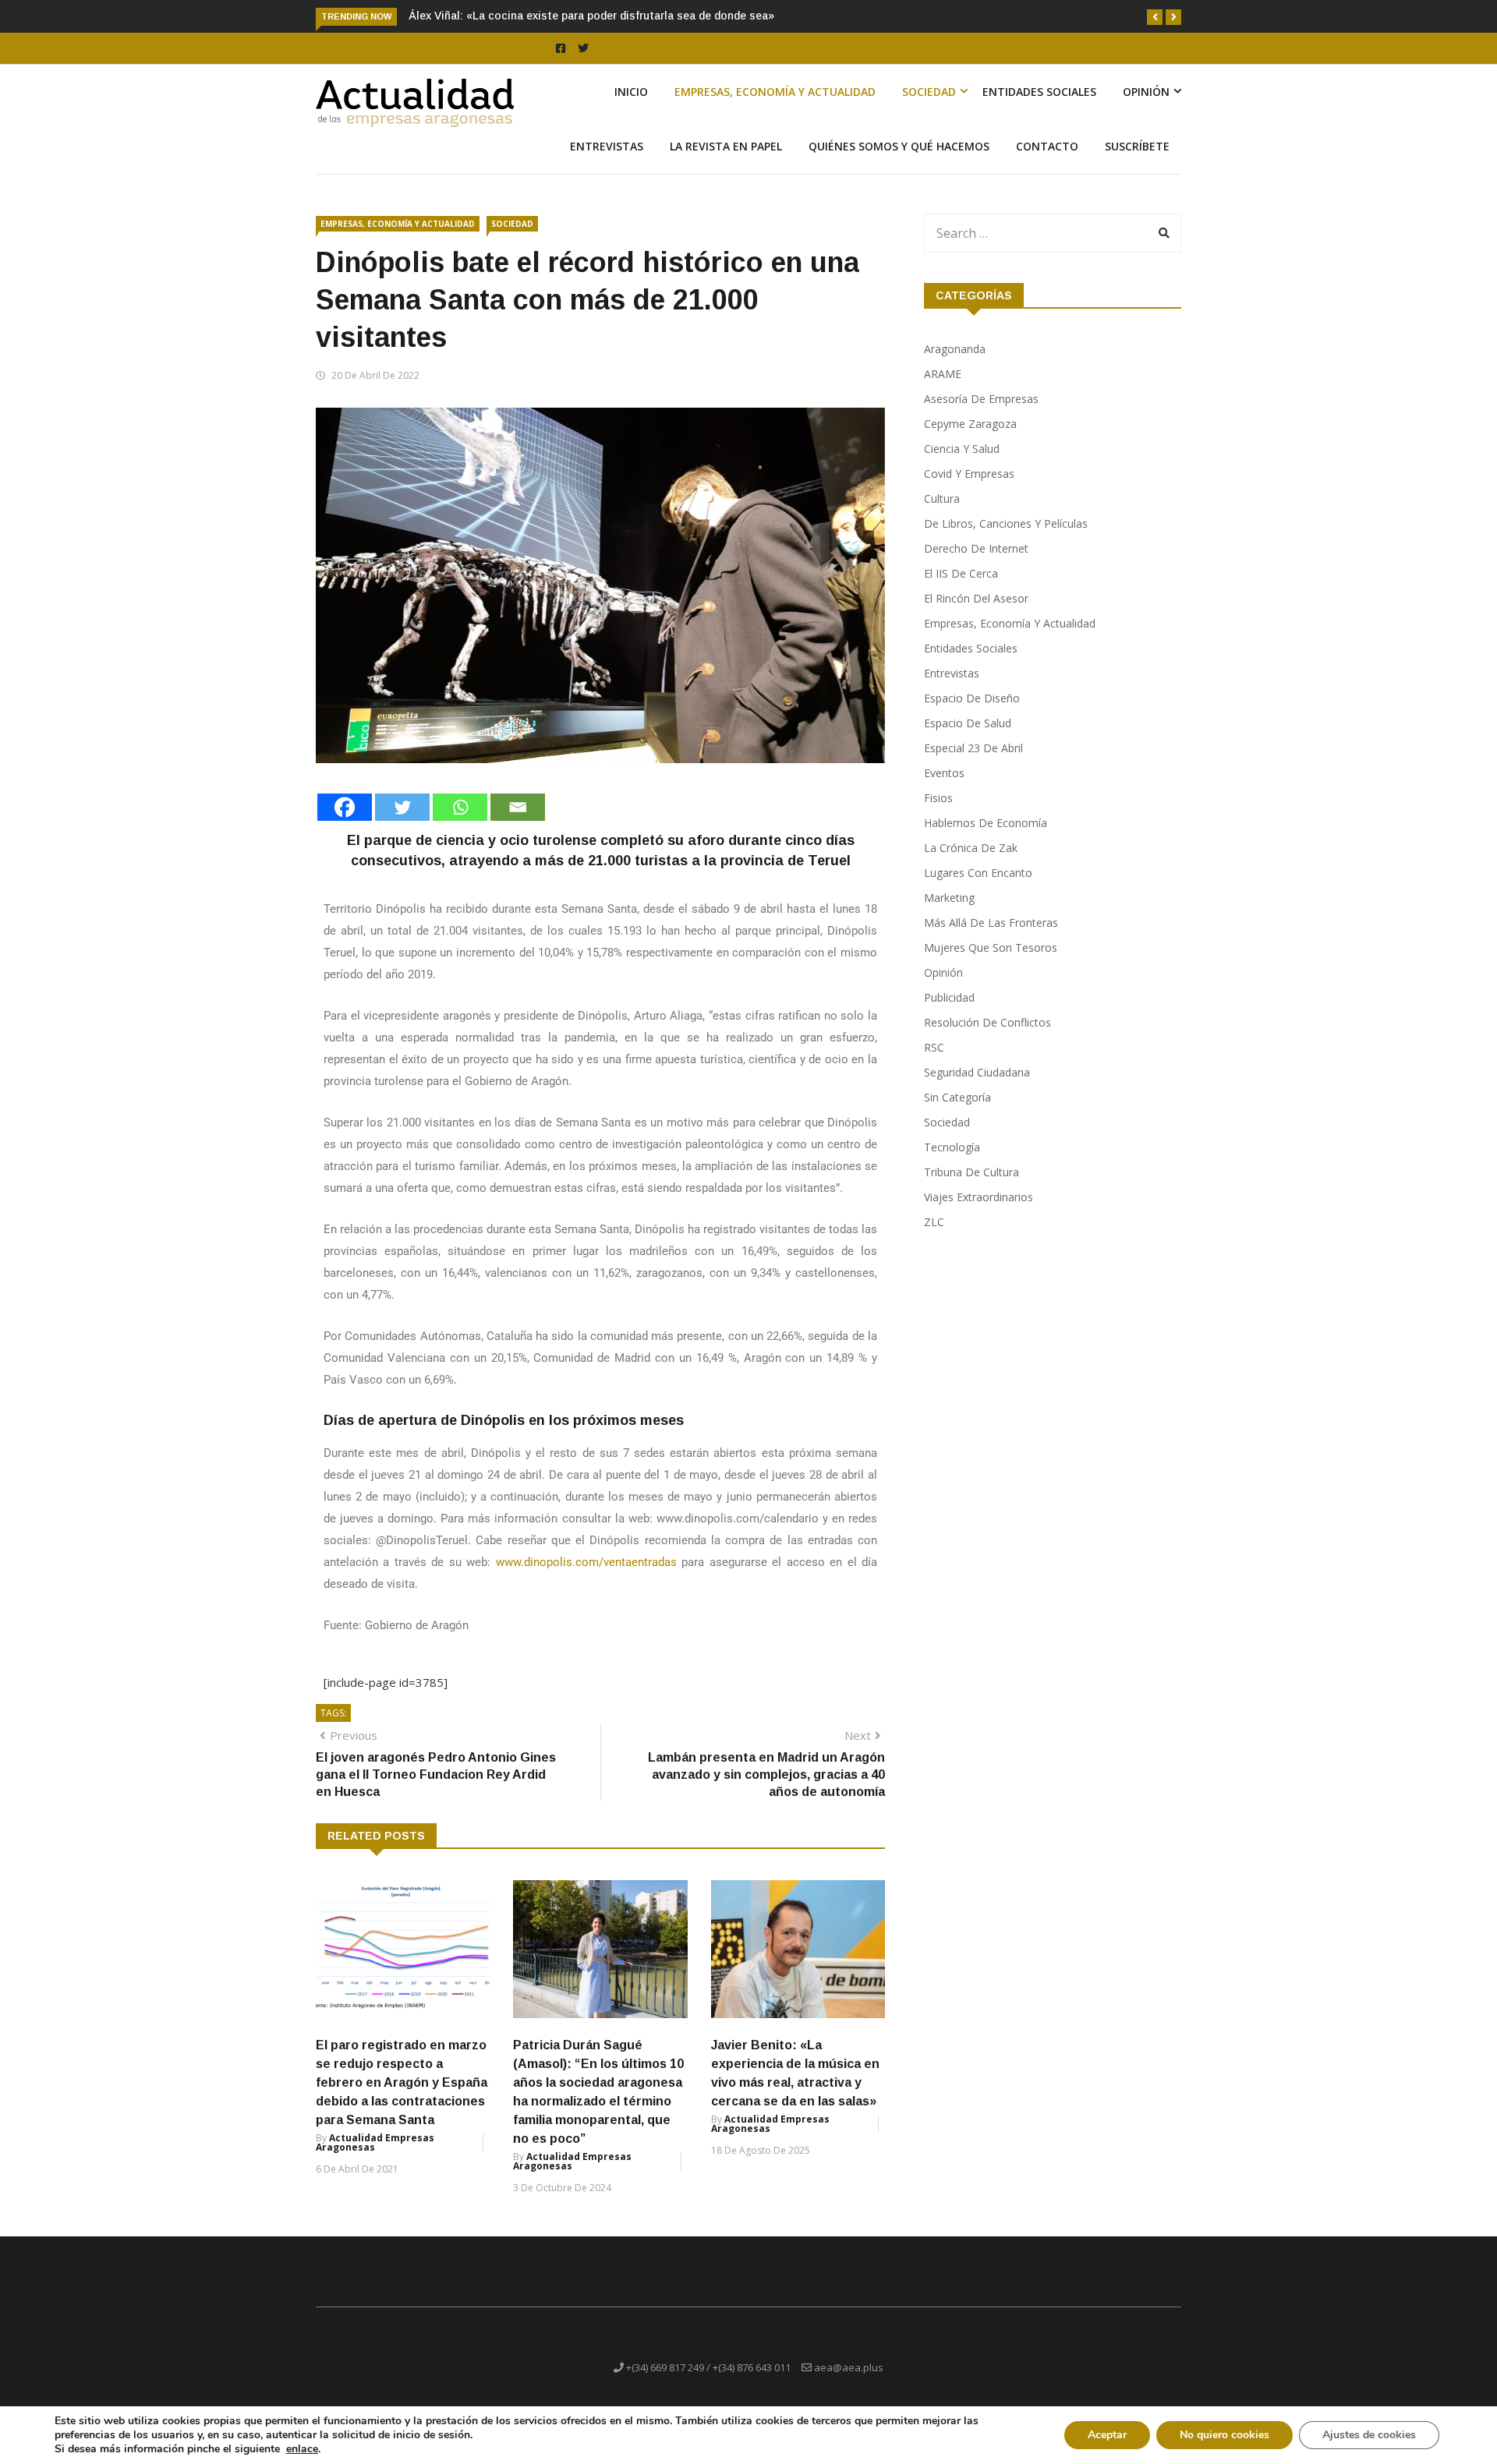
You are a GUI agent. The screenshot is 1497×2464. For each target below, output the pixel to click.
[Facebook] (345, 807)
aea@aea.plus (849, 2367)
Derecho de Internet (976, 548)
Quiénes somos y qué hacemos (899, 146)
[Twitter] (402, 807)
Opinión (1146, 92)
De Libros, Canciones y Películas (1006, 523)
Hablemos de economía (986, 823)
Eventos (944, 773)
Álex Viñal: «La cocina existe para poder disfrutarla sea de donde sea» (591, 16)
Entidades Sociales (1039, 92)
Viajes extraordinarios (979, 1197)
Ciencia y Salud (962, 449)
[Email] (518, 807)
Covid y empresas (969, 474)
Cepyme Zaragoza (970, 424)
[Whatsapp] (460, 807)
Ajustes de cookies (1369, 2435)
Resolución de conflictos (987, 1022)
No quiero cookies (1224, 2435)
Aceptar (1107, 2435)
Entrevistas (607, 146)
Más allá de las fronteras (991, 923)
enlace (302, 2449)
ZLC (934, 1222)
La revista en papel (726, 146)
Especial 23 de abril (973, 748)
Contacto (1047, 146)
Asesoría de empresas (981, 399)
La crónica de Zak (971, 848)
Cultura (942, 498)
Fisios (938, 798)
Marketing (949, 898)
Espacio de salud (968, 723)
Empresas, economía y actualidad (775, 92)
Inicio (631, 92)
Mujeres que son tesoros (991, 947)
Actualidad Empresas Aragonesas (375, 2142)
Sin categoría (957, 1097)
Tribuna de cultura (971, 1172)
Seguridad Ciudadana (977, 1072)
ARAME (943, 374)
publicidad (949, 997)
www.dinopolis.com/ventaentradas (586, 1562)
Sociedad (929, 92)
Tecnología (952, 1147)
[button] (1155, 17)
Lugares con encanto (978, 873)
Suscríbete (1137, 146)
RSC (934, 1047)
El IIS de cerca (961, 573)
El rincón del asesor (976, 598)
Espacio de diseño (972, 698)
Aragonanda (955, 349)
